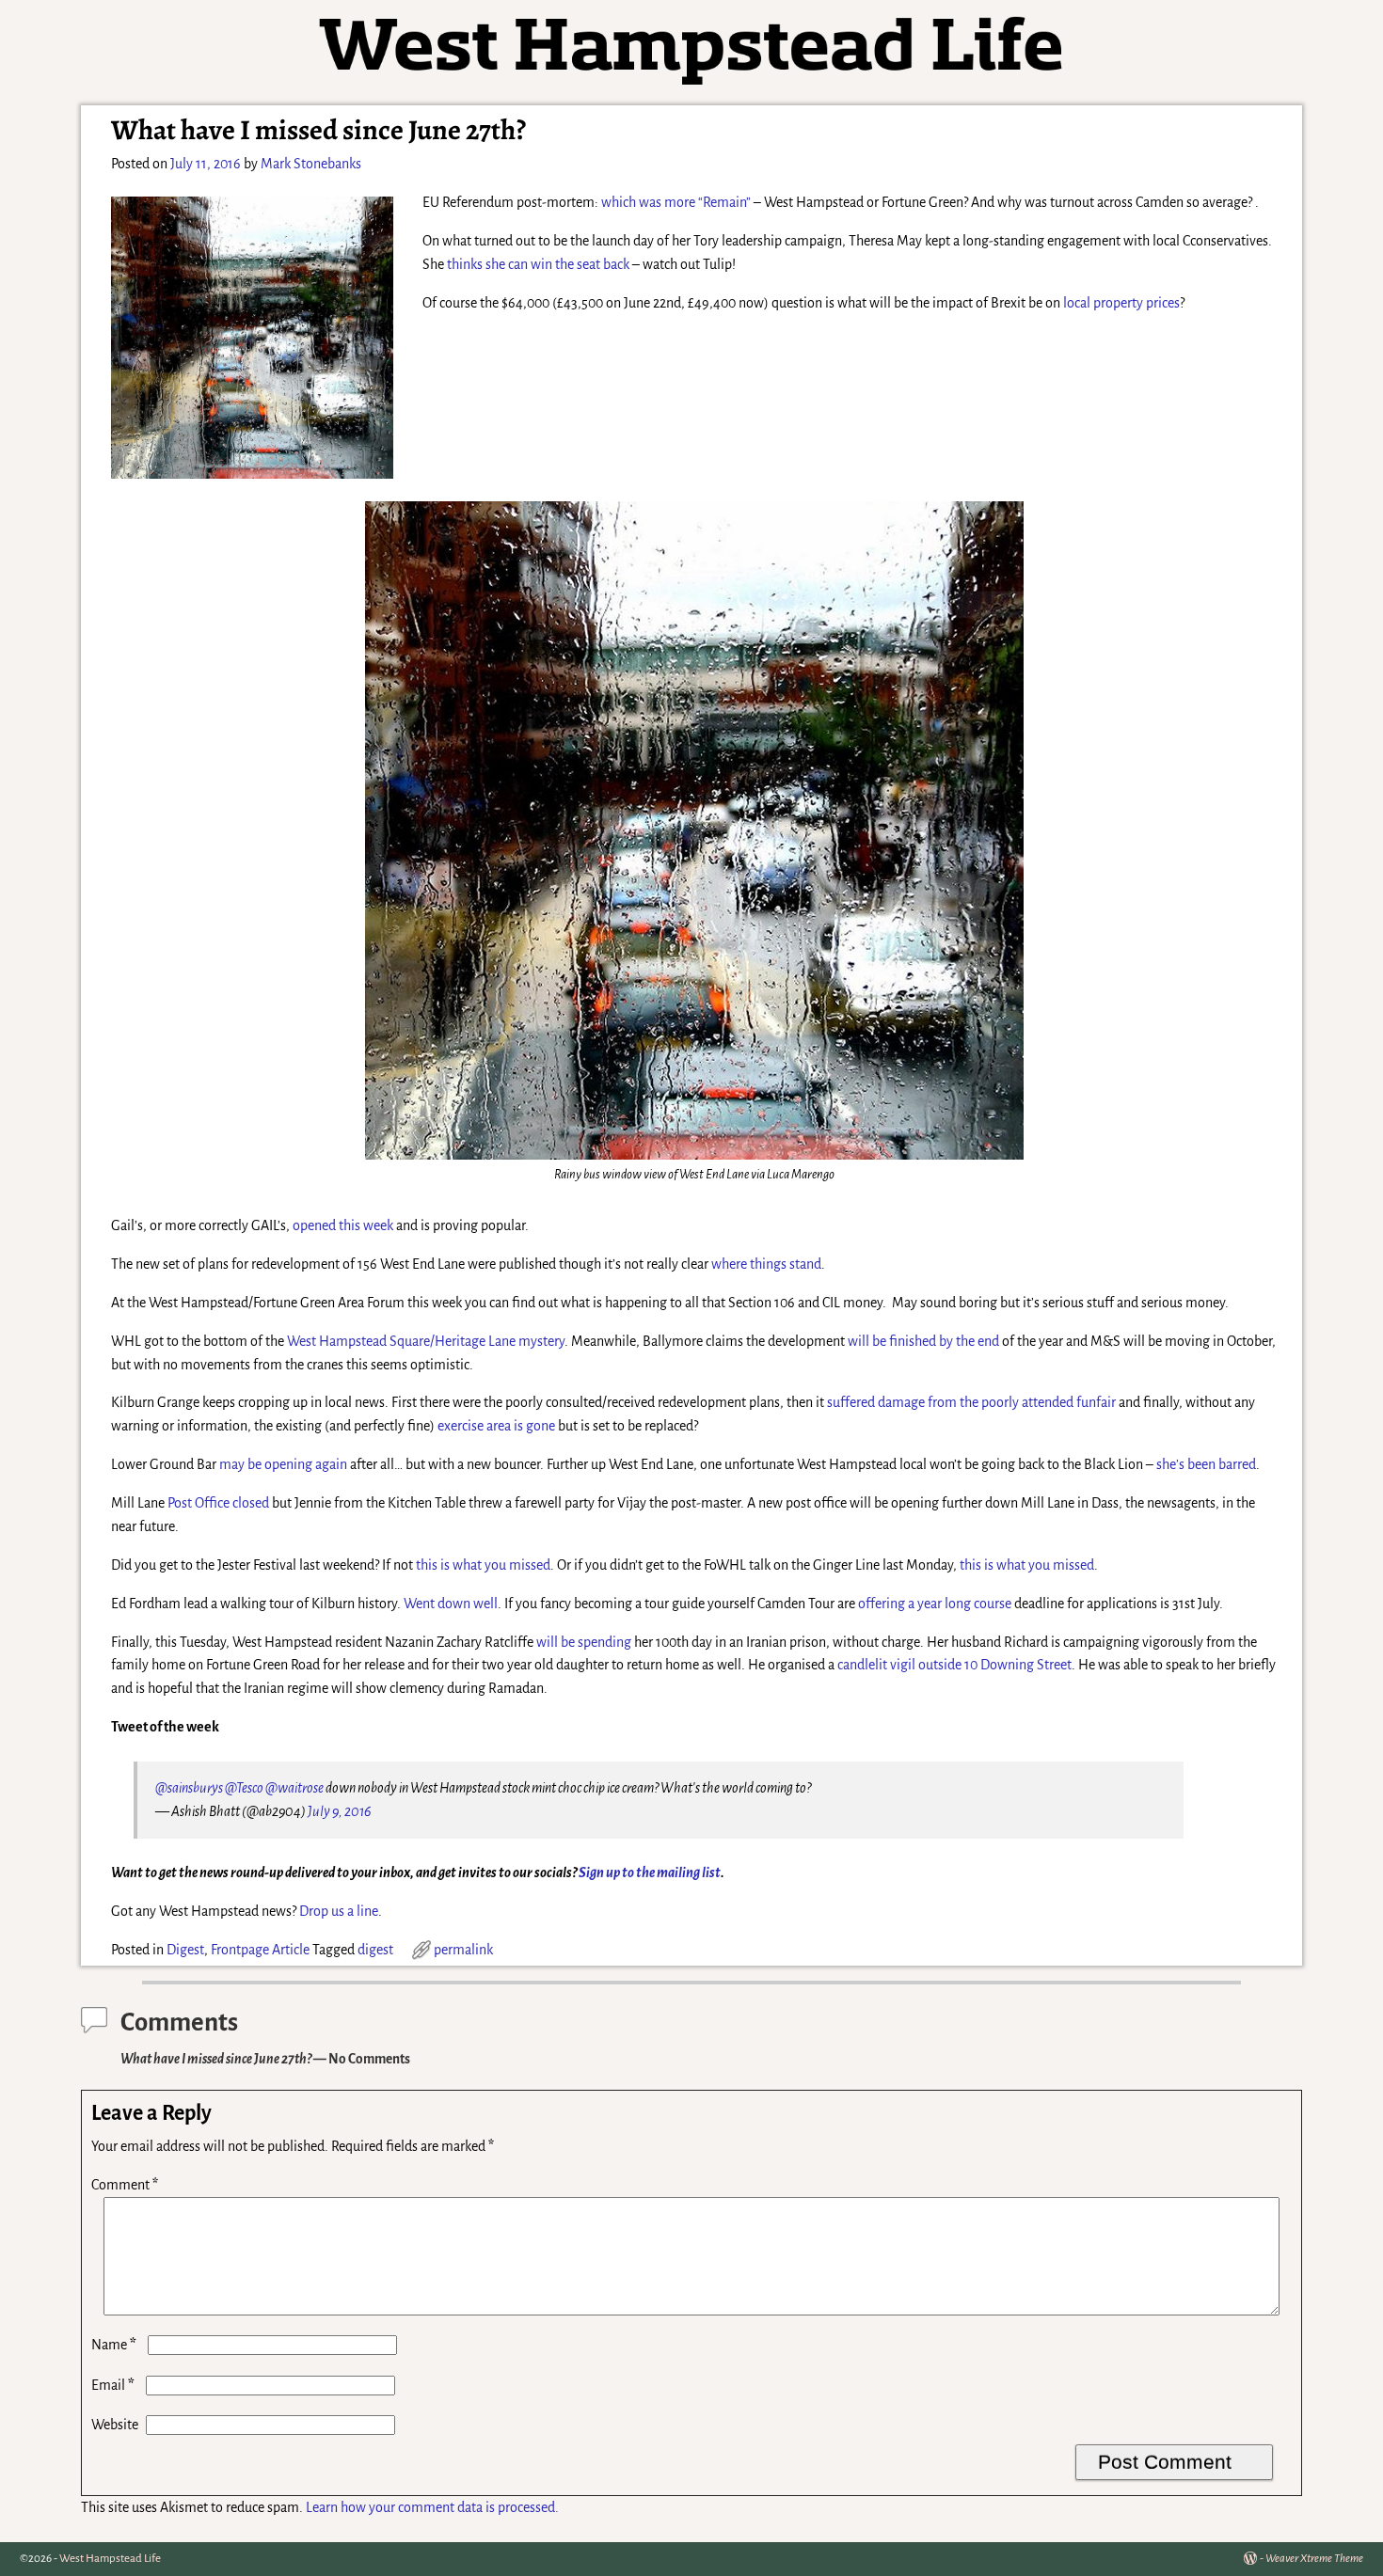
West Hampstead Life (110, 2559)
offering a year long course (935, 1604)
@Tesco (244, 1788)
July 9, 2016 (339, 1811)
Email (113, 2385)
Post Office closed (218, 1503)
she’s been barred (1206, 1464)
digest (375, 1950)
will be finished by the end (923, 1341)
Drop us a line (339, 1911)
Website (115, 2425)
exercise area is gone (498, 1426)
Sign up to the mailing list (650, 1873)
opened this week (343, 1225)
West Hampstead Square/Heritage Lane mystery (426, 1341)
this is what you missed (483, 1565)
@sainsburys (189, 1788)
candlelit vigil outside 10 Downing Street (954, 1665)
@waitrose (294, 1788)
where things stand (766, 1264)
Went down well (451, 1604)
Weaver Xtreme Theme (1314, 2559)
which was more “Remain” (676, 202)
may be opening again (283, 1464)
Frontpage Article (260, 1950)
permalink (463, 1950)
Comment (125, 2185)
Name (114, 2345)
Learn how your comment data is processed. (432, 2507)
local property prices (1121, 303)
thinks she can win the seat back (538, 264)
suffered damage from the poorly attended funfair (971, 1402)
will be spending (584, 1642)
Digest (185, 1950)
